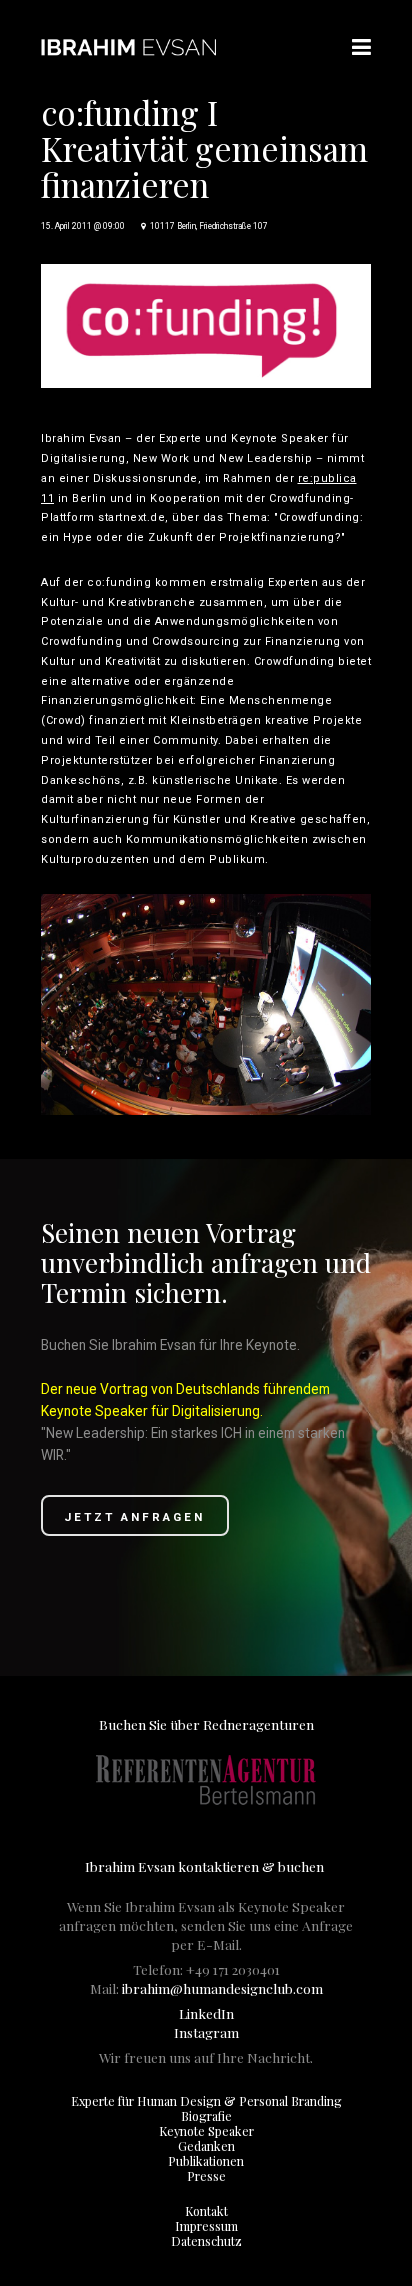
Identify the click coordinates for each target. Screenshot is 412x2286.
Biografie (206, 2116)
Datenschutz (206, 2241)
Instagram (206, 2032)
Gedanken (206, 2146)
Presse (206, 2176)
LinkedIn (206, 2013)
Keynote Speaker (206, 2131)
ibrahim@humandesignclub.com (222, 1988)
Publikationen (206, 2161)
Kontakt (206, 2211)
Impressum (206, 2226)
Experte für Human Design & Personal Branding (206, 2101)
